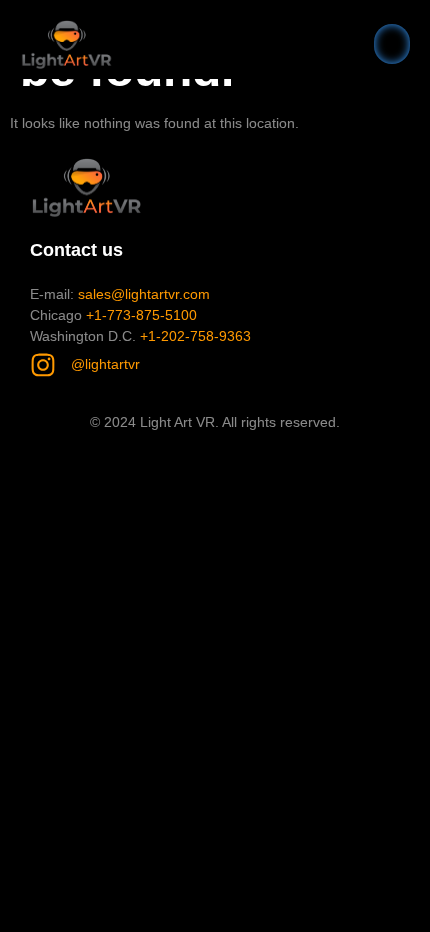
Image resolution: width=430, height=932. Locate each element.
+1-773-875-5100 (141, 315)
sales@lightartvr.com (144, 294)
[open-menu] (392, 44)
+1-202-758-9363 (195, 336)
